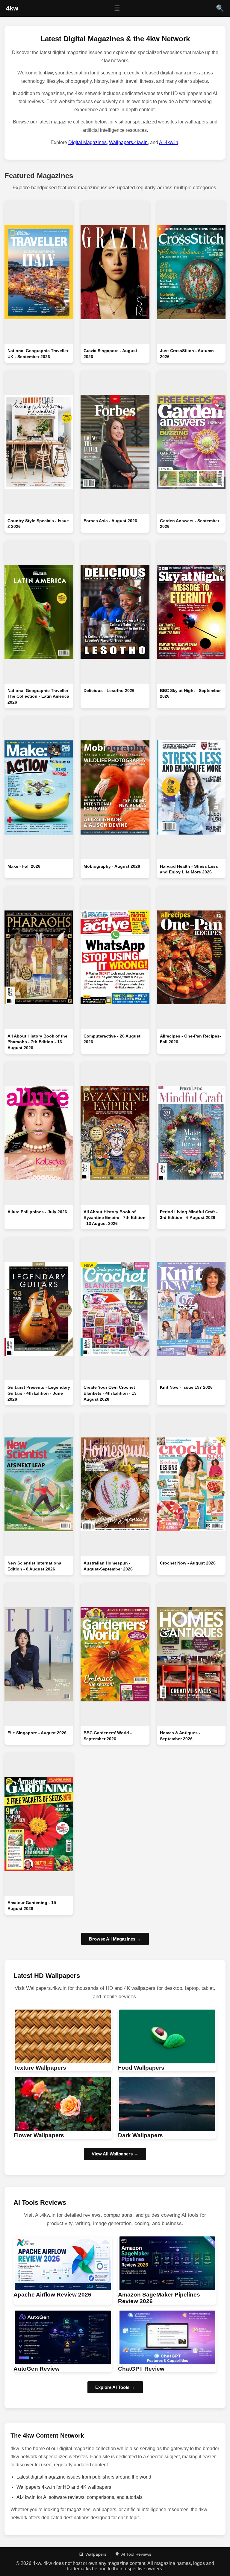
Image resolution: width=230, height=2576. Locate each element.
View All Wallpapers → (115, 2154)
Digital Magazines (87, 142)
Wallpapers (96, 2554)
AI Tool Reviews (136, 2554)
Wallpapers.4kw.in (128, 142)
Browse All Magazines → (115, 1939)
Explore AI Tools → (115, 2387)
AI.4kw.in (169, 142)
